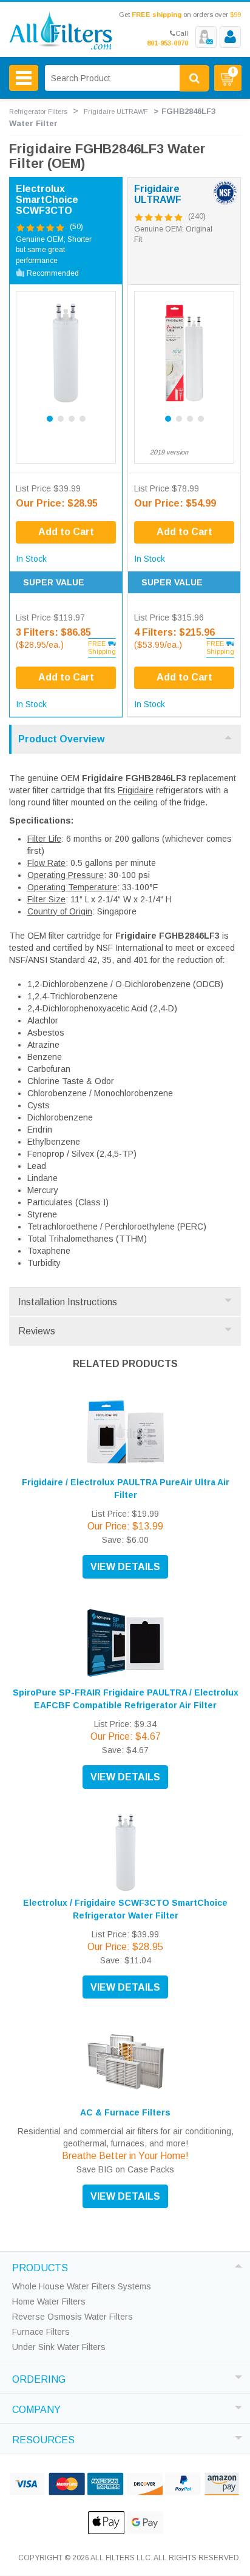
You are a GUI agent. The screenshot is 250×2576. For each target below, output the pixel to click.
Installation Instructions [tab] (68, 1302)
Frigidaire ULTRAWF (116, 111)
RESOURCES (43, 2438)
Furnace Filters (41, 2332)
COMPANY (36, 2408)
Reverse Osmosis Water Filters (73, 2317)
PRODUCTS (40, 2266)
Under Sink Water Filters (59, 2347)
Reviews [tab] (37, 1331)
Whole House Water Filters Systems (82, 2286)
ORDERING (39, 2378)
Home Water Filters (49, 2301)
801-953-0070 (167, 43)
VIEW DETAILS (125, 1567)
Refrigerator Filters (38, 111)
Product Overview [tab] (61, 739)
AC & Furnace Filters (125, 2112)
